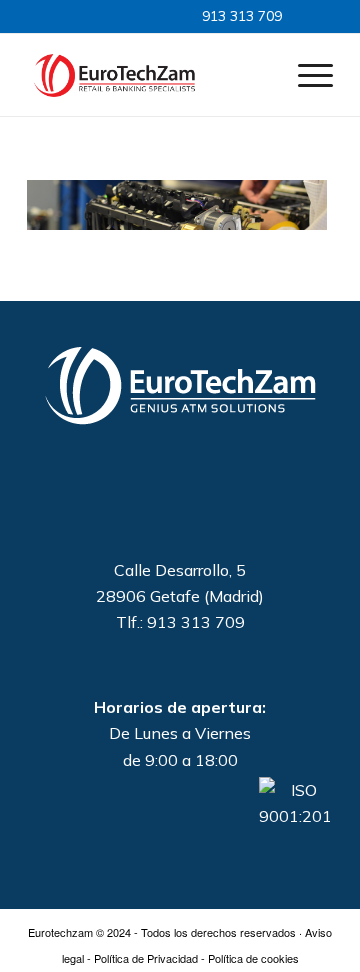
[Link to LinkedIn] (97, 15)
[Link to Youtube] (135, 15)
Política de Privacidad (146, 958)
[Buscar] (258, 74)
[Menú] (305, 74)
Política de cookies (253, 958)
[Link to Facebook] (116, 15)
